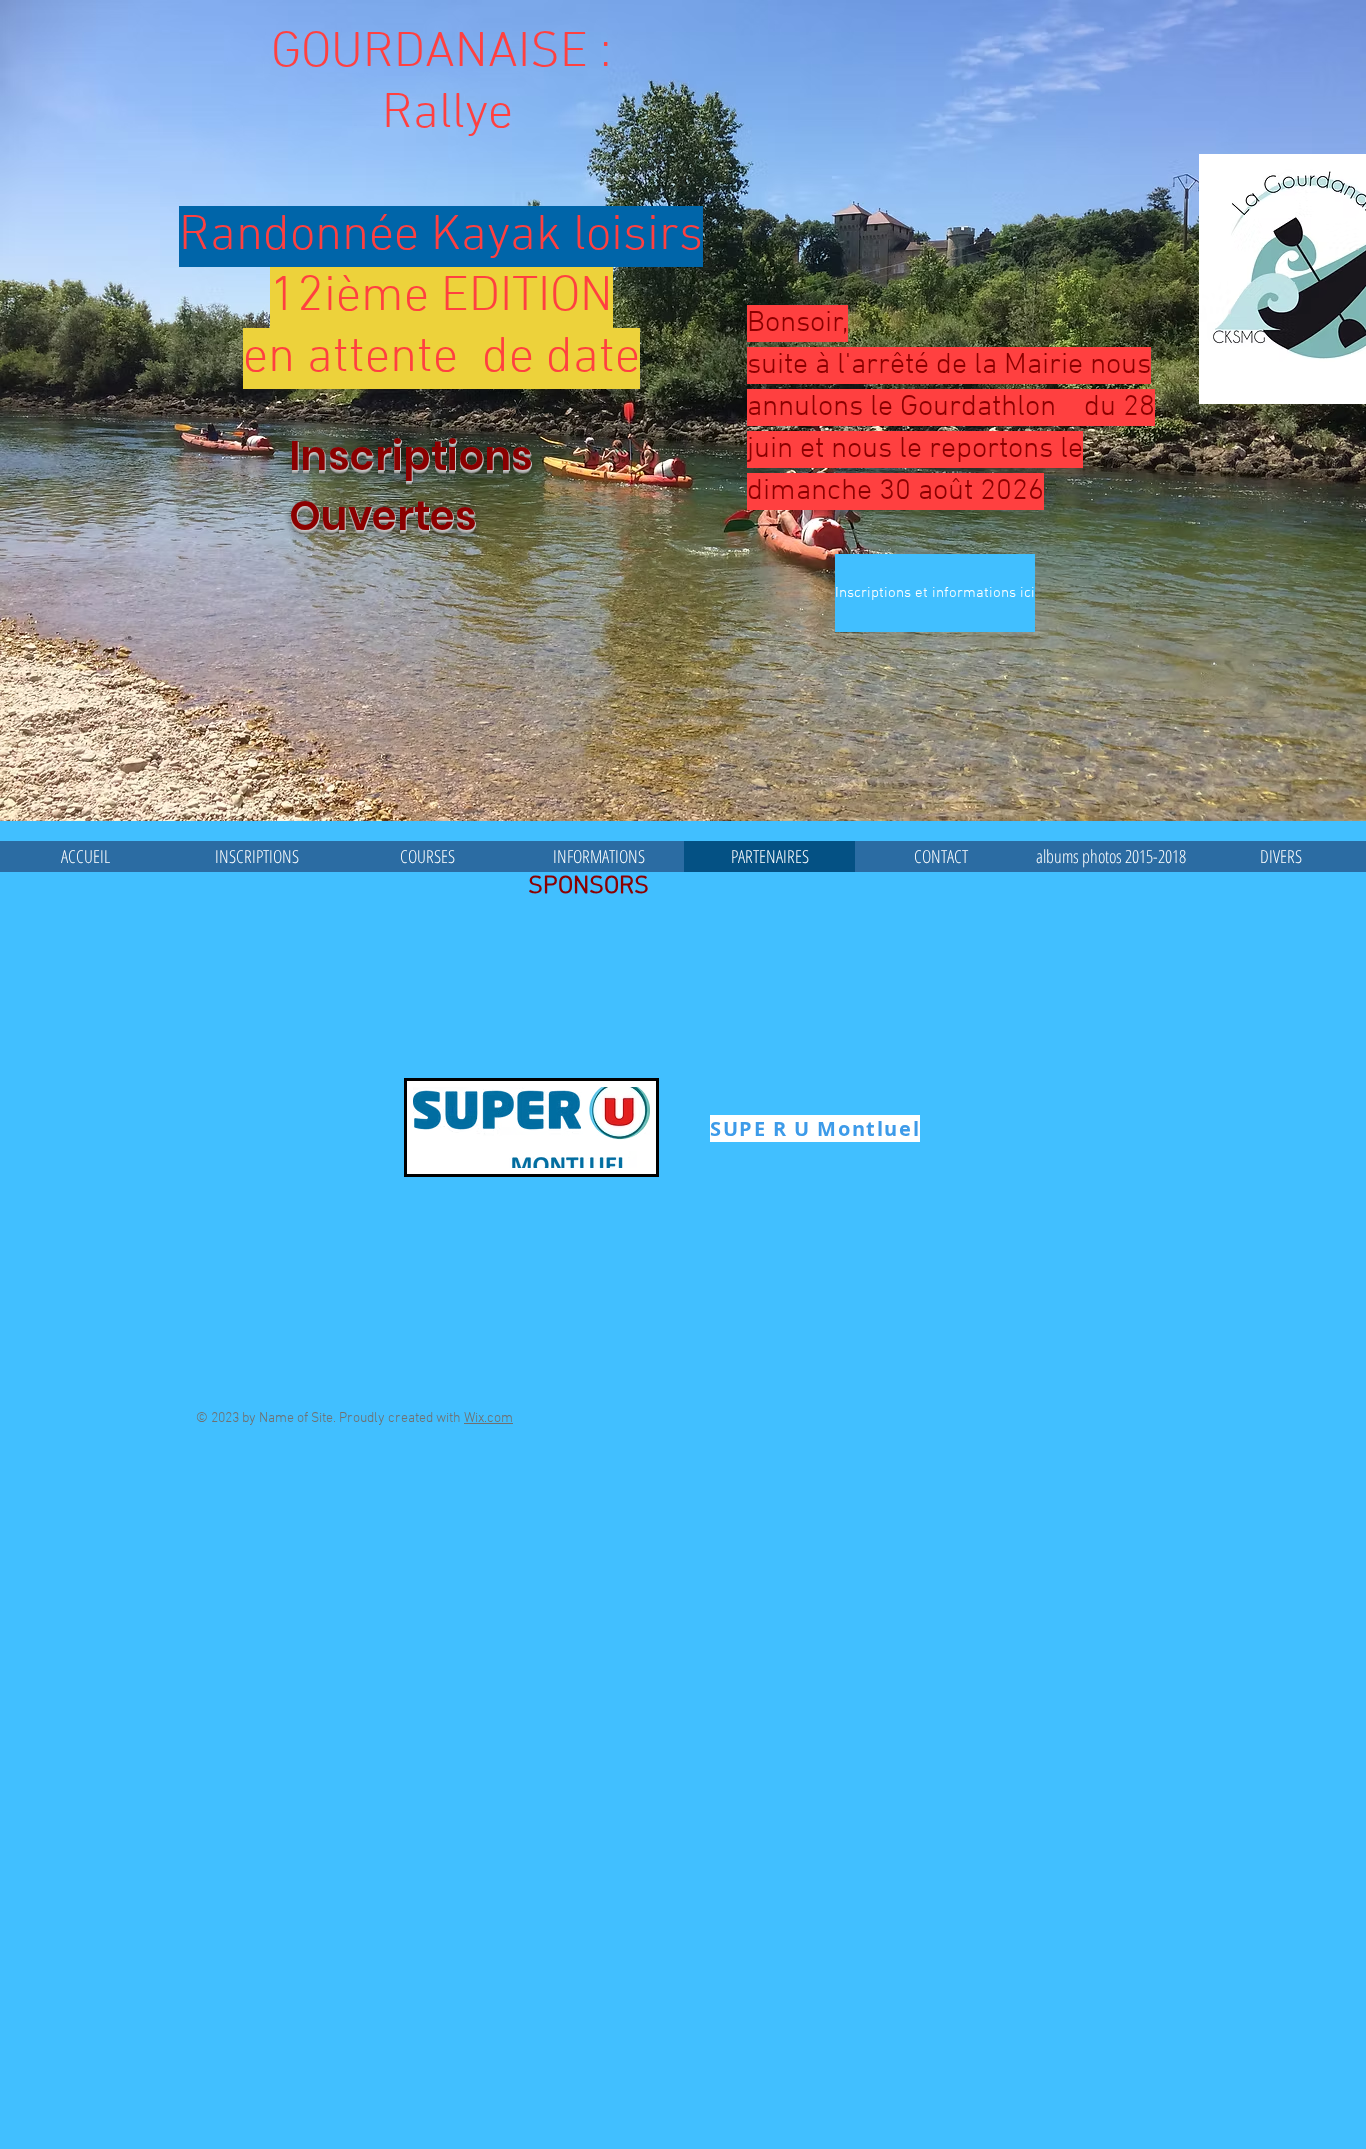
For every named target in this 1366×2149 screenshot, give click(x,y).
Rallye (441, 114)
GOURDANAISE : (441, 53)
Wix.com (488, 1418)
